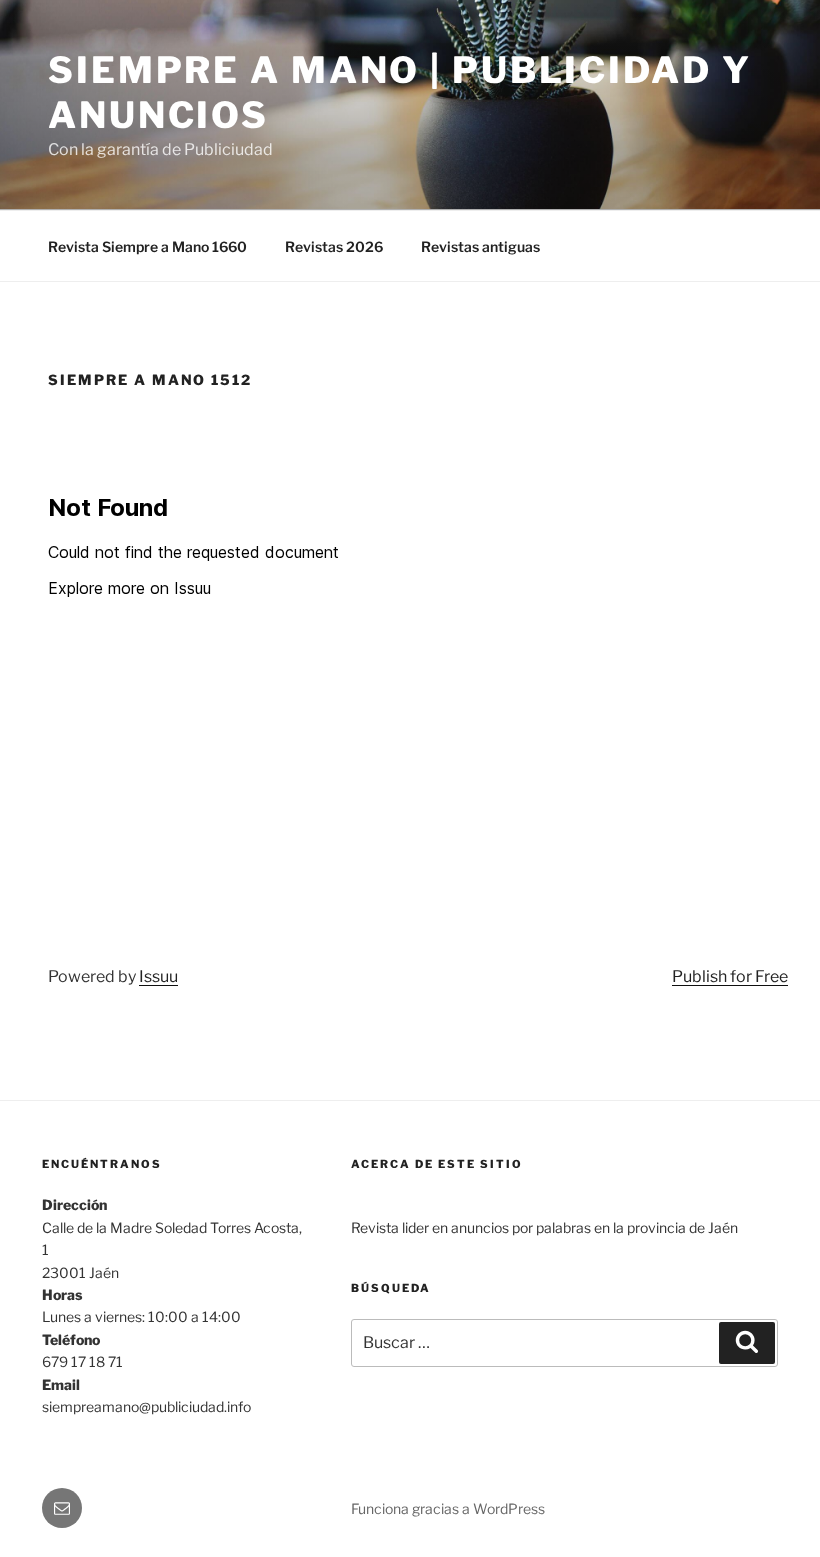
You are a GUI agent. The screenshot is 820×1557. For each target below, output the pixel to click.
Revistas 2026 (334, 246)
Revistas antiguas (480, 246)
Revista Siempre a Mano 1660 (147, 246)
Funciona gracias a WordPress (448, 1508)
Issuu (158, 976)
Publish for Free (730, 976)
